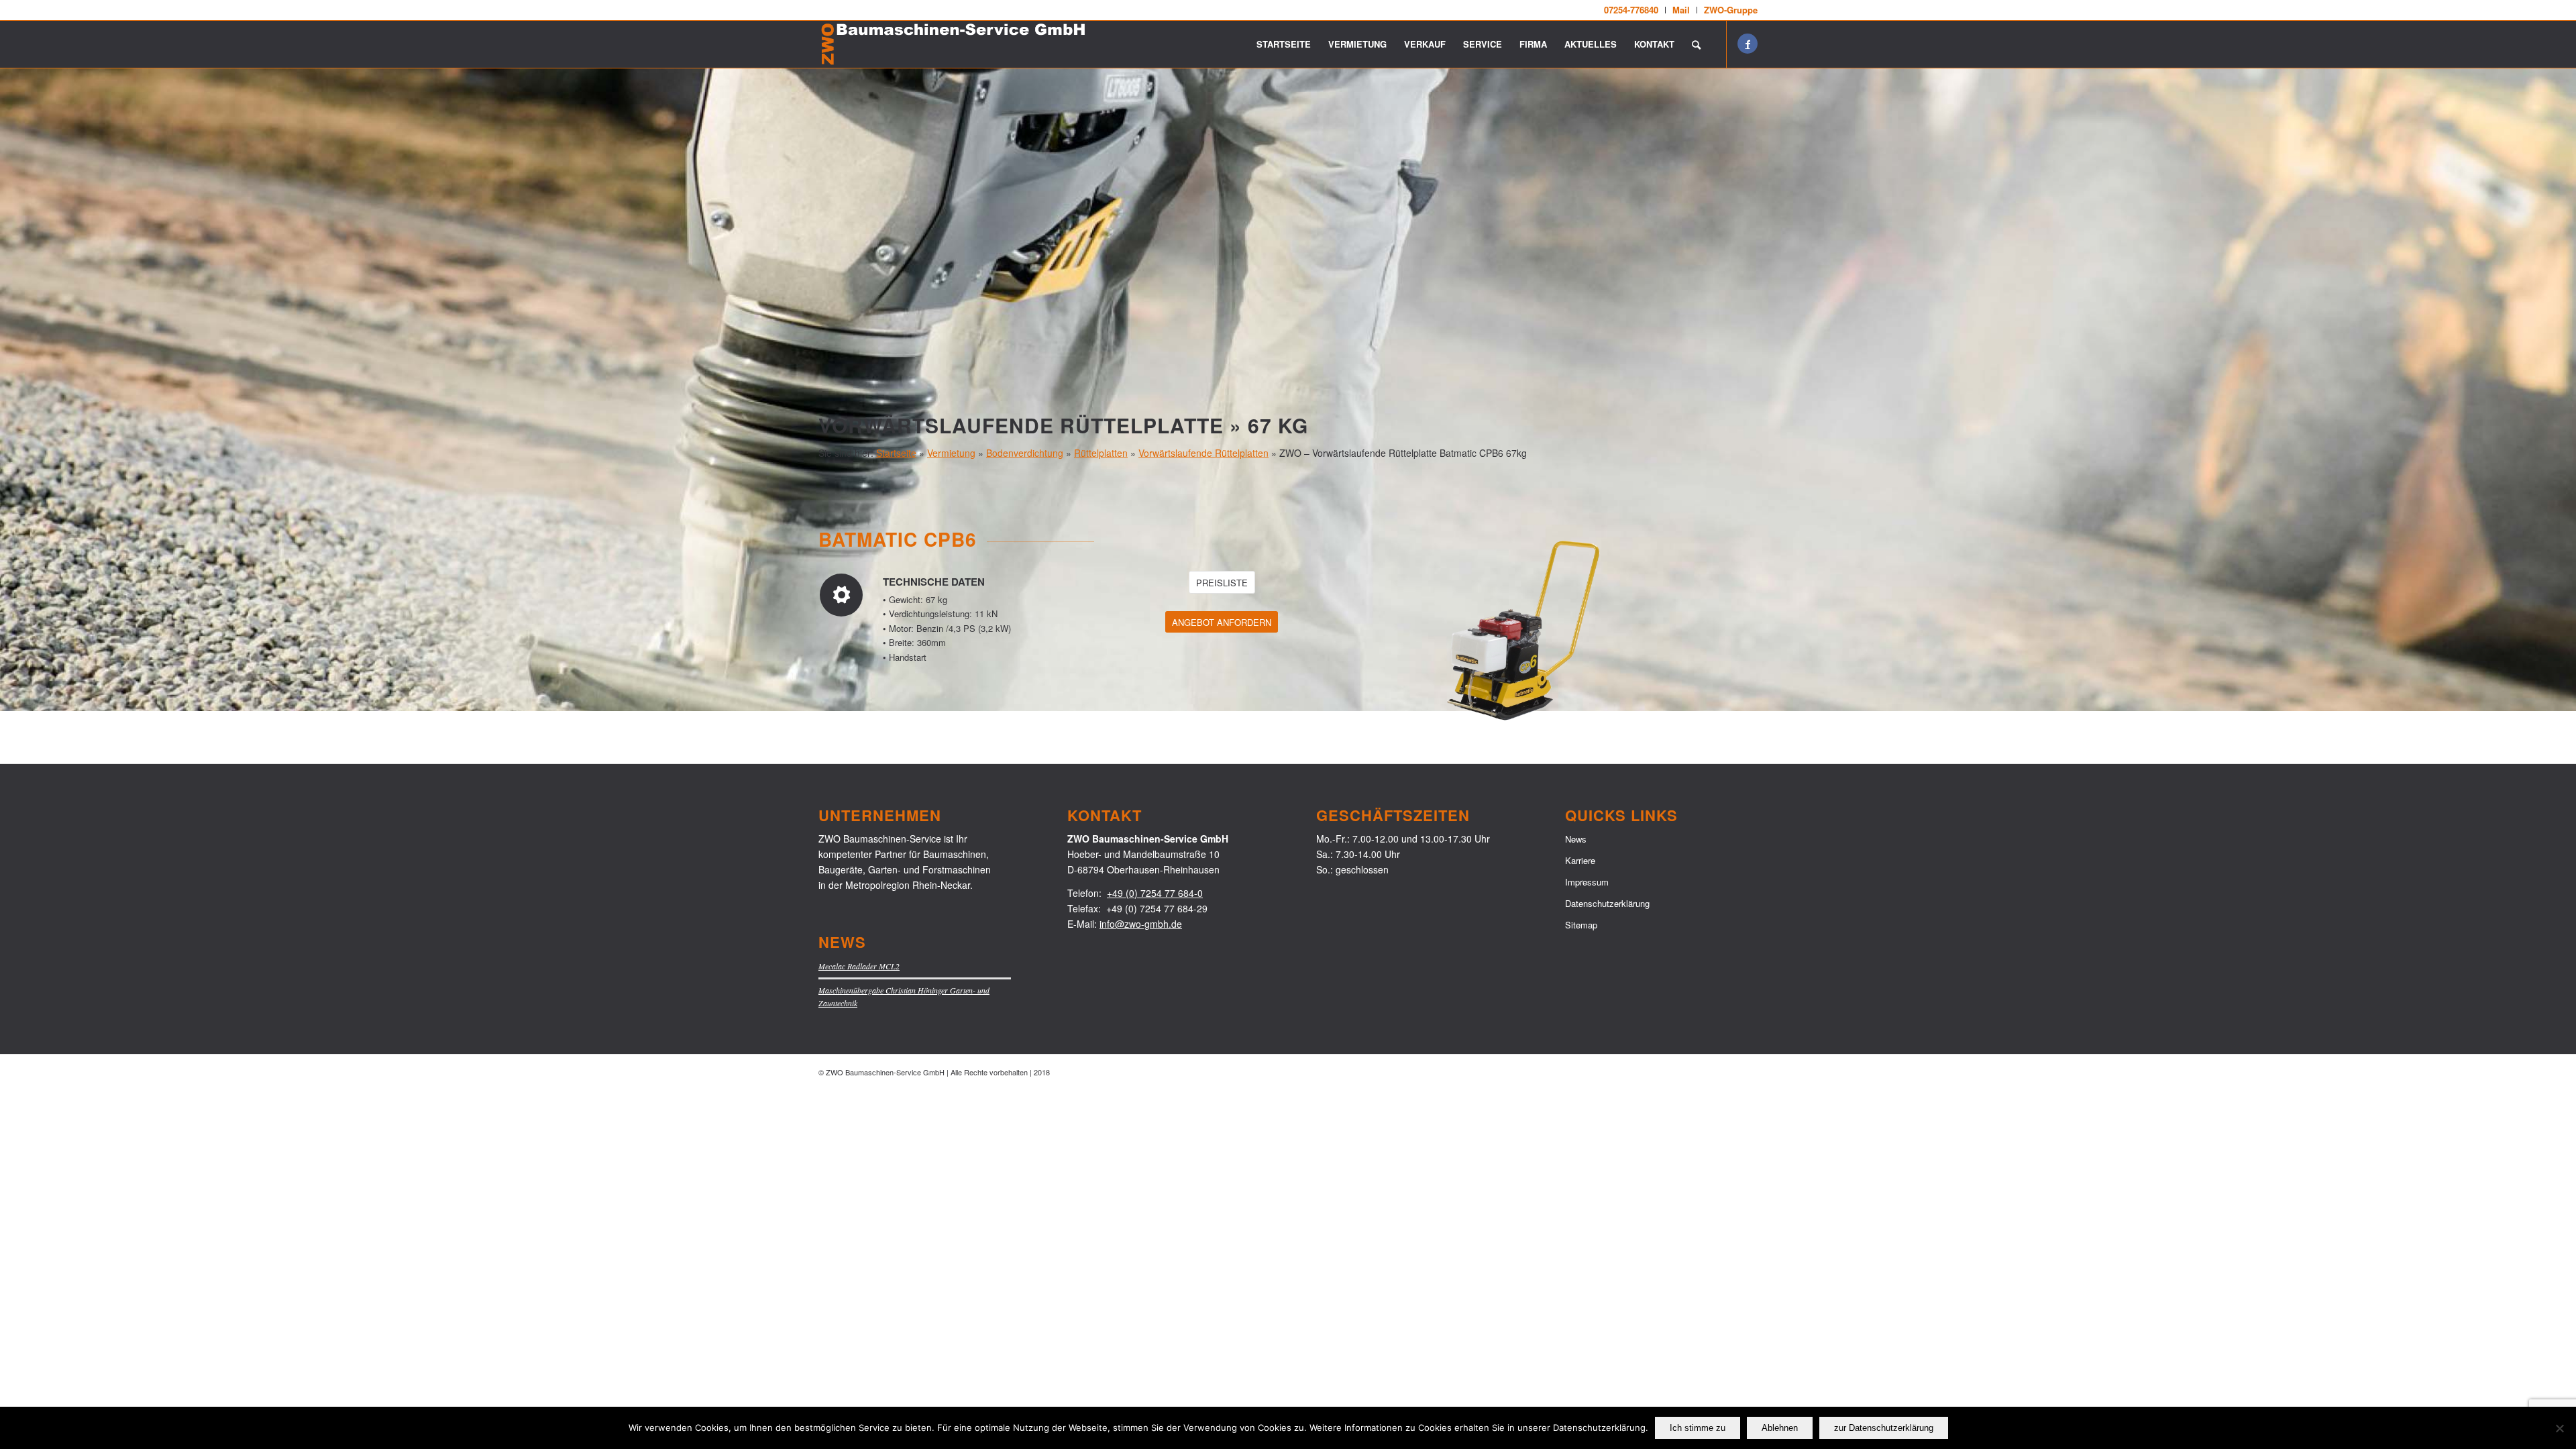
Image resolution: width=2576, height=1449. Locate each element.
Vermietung (951, 453)
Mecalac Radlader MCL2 (859, 966)
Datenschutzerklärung (1607, 903)
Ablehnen (1780, 1428)
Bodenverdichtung (1025, 453)
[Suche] (1696, 44)
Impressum (1587, 882)
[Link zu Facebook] (1748, 44)
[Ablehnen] (2559, 1428)
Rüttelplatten (1101, 453)
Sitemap (1581, 925)
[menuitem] (1631, 10)
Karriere (1580, 860)
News (1576, 839)
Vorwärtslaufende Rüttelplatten (1203, 453)
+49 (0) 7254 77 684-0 (1155, 893)
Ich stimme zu (1698, 1428)
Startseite (896, 453)
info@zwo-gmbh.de (1141, 924)
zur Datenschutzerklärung (1884, 1428)
